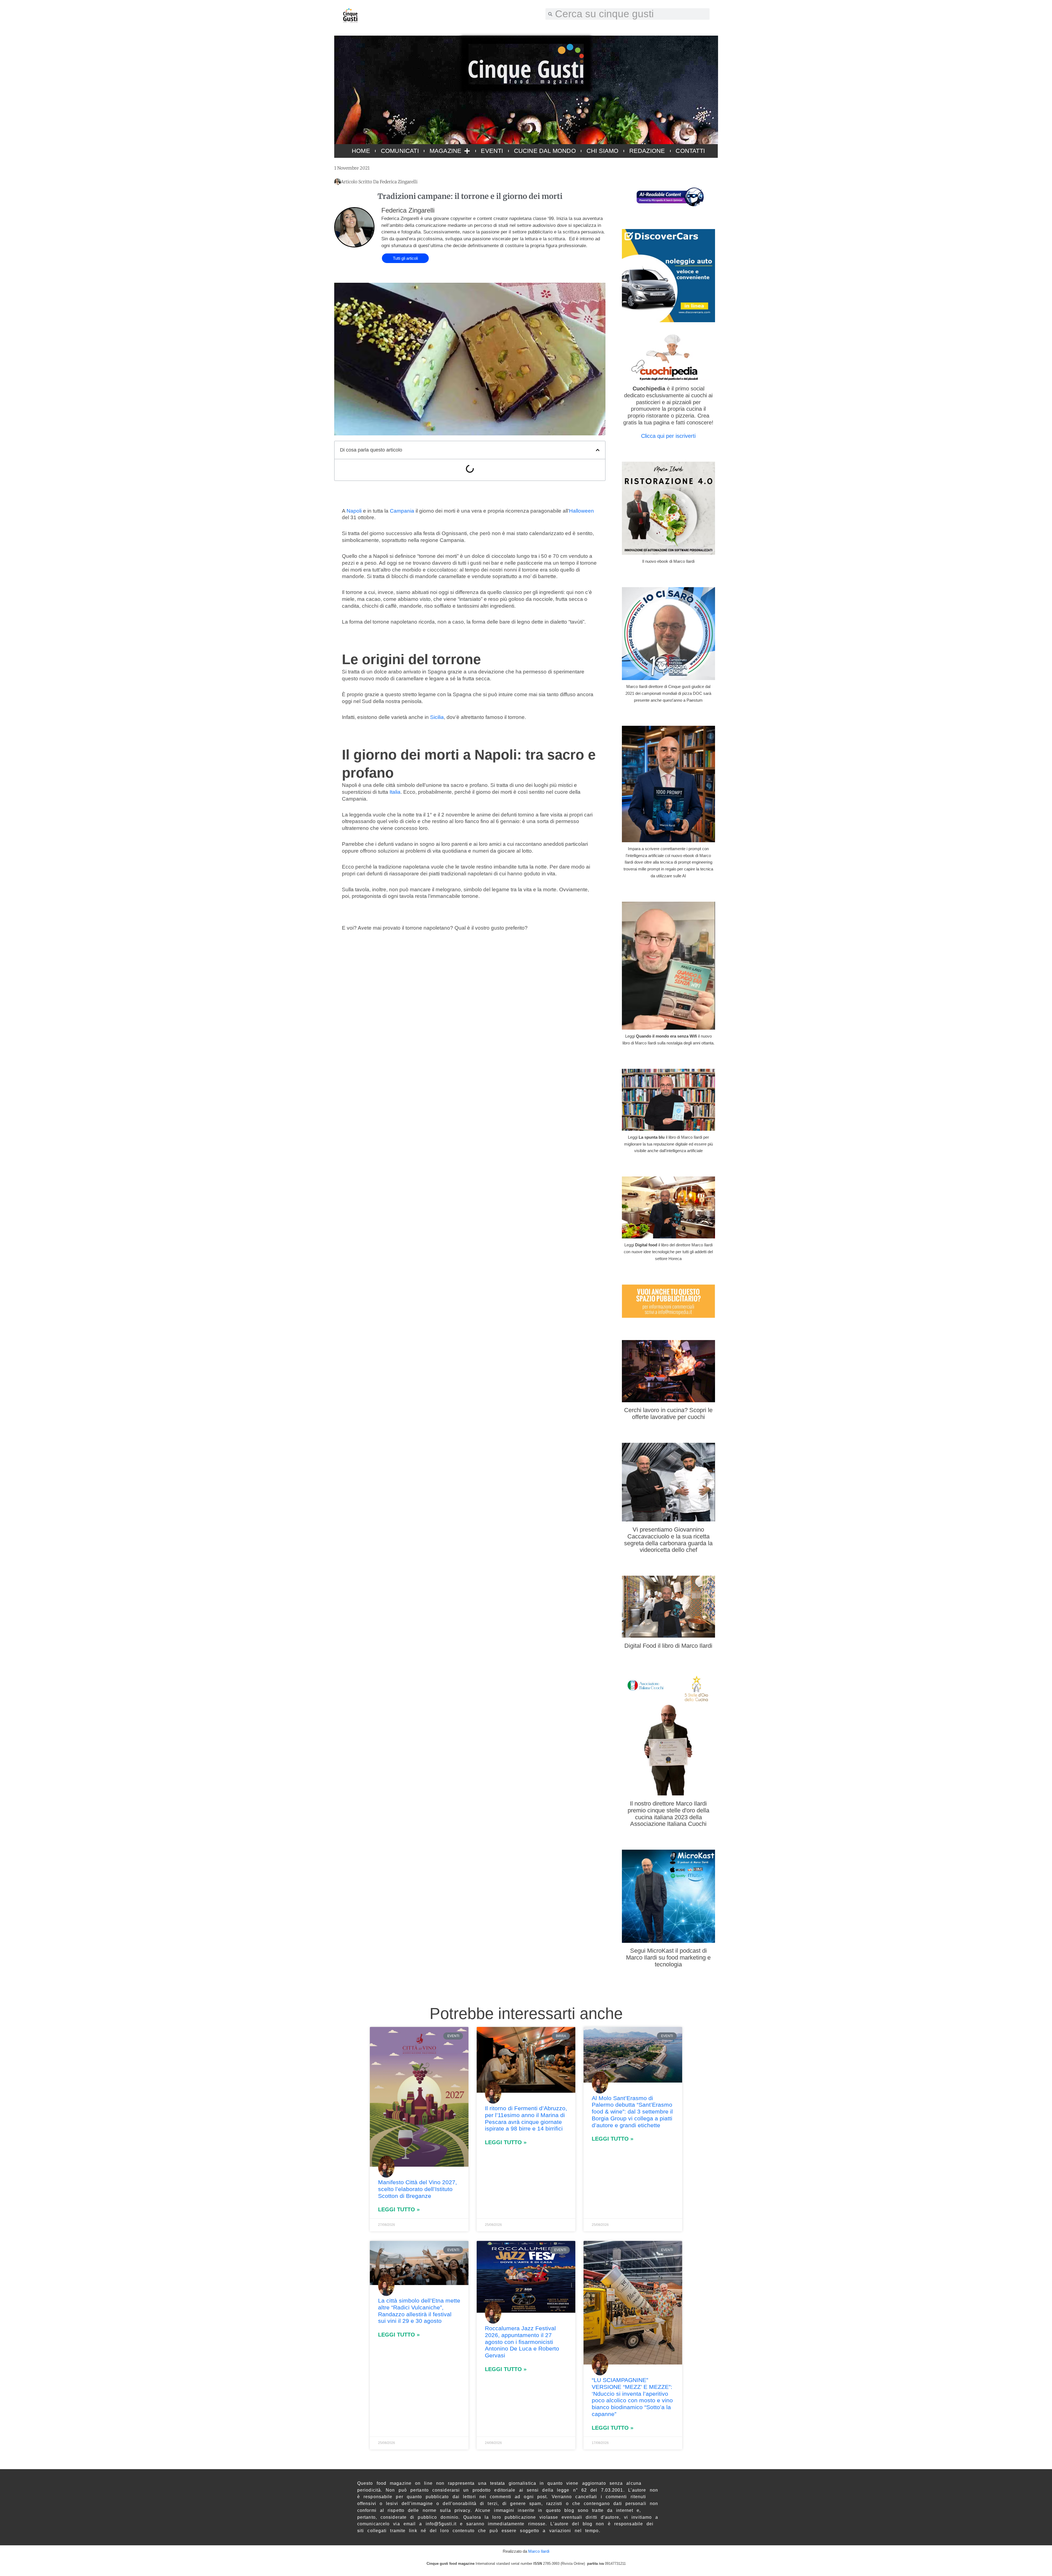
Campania (402, 511)
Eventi (492, 151)
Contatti (690, 151)
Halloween (581, 511)
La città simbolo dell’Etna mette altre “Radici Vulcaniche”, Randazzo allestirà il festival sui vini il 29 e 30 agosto (419, 2311)
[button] (598, 450)
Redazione (647, 151)
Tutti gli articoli (405, 258)
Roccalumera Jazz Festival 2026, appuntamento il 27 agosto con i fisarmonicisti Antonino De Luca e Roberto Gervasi (522, 2342)
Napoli (354, 511)
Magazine (446, 151)
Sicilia (437, 717)
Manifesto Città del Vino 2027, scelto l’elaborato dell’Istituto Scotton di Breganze (418, 2189)
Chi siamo (603, 151)
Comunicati (400, 151)
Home (361, 151)
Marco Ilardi (539, 2551)
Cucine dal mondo (545, 151)
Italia (395, 792)
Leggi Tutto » (399, 2209)
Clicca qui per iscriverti (668, 436)
